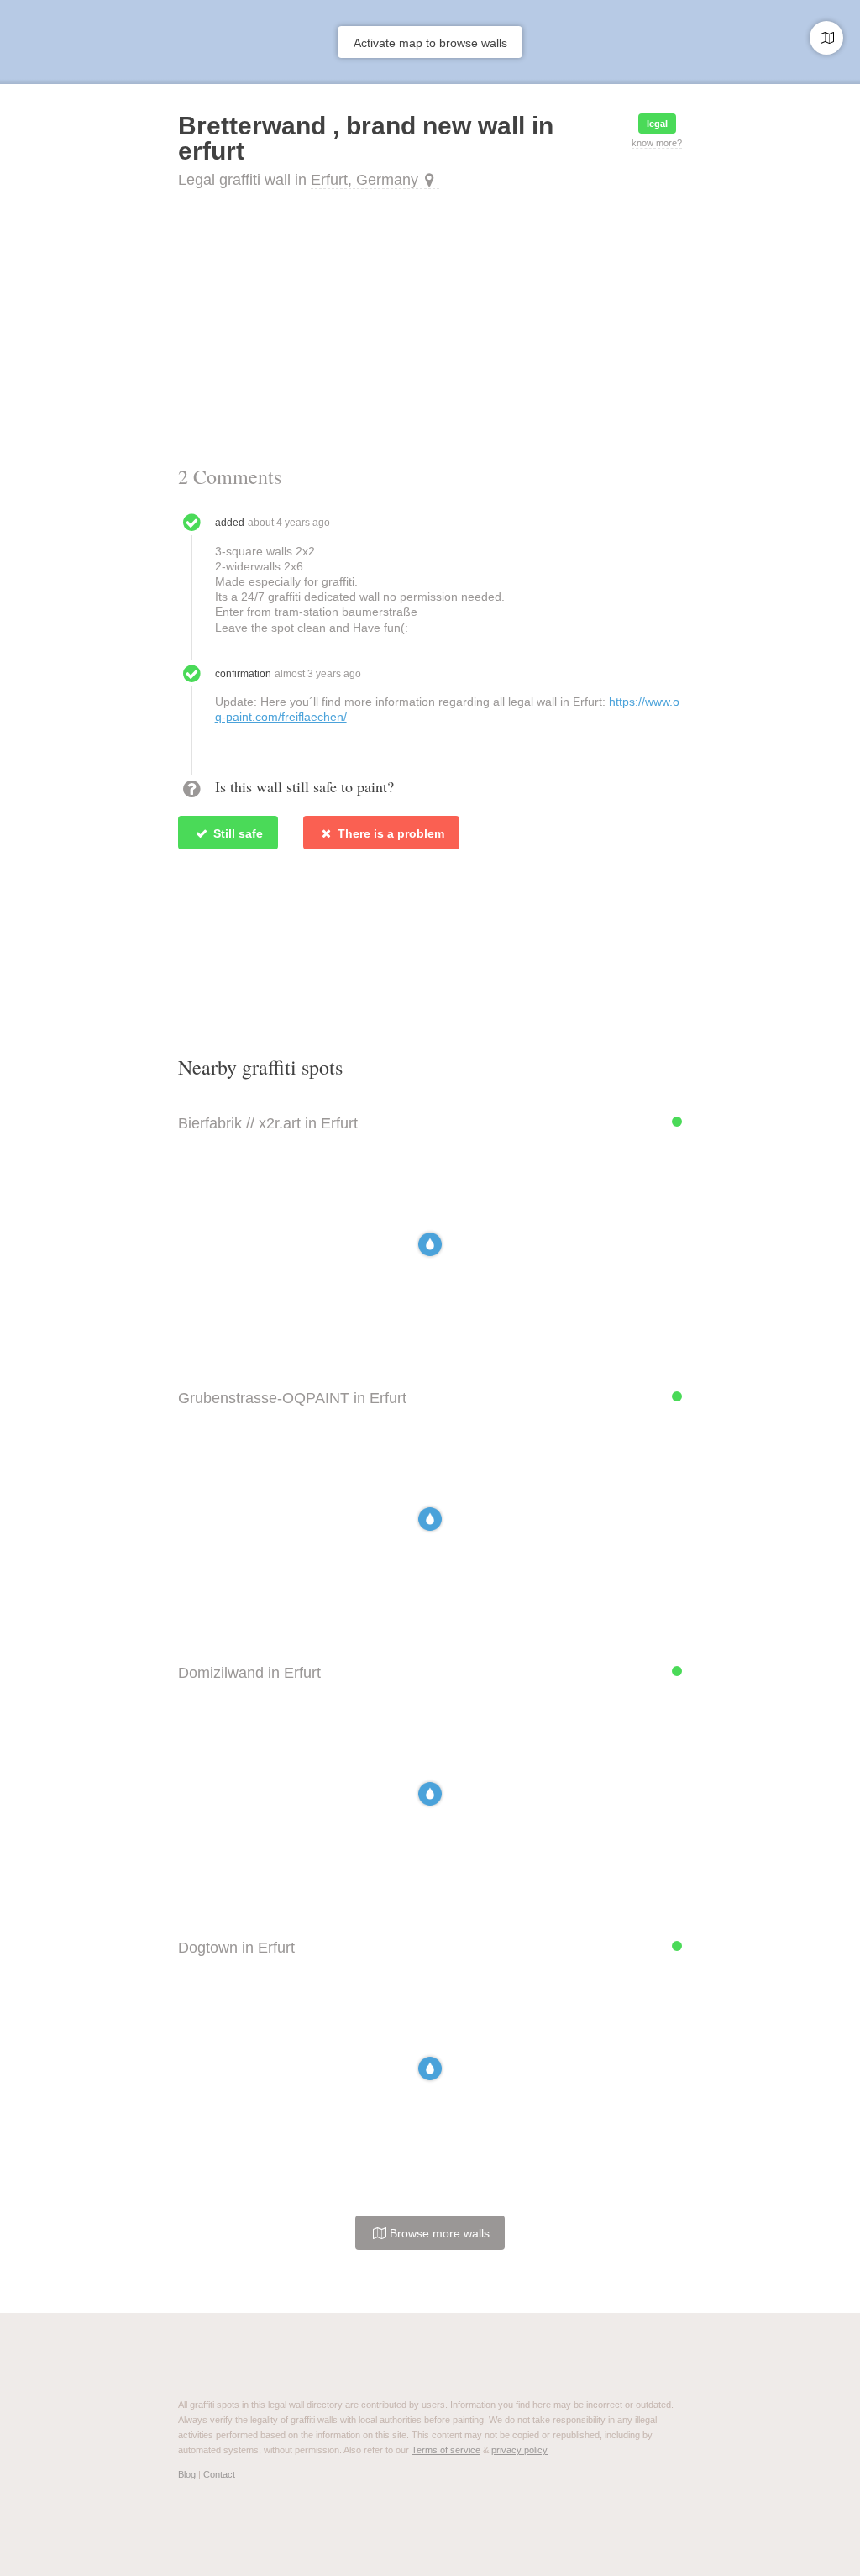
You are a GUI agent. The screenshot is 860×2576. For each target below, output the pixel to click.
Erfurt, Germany (364, 180)
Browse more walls (438, 2233)
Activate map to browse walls (430, 43)
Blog (187, 2474)
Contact (219, 2474)
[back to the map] (826, 38)
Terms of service (446, 2450)
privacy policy (519, 2450)
